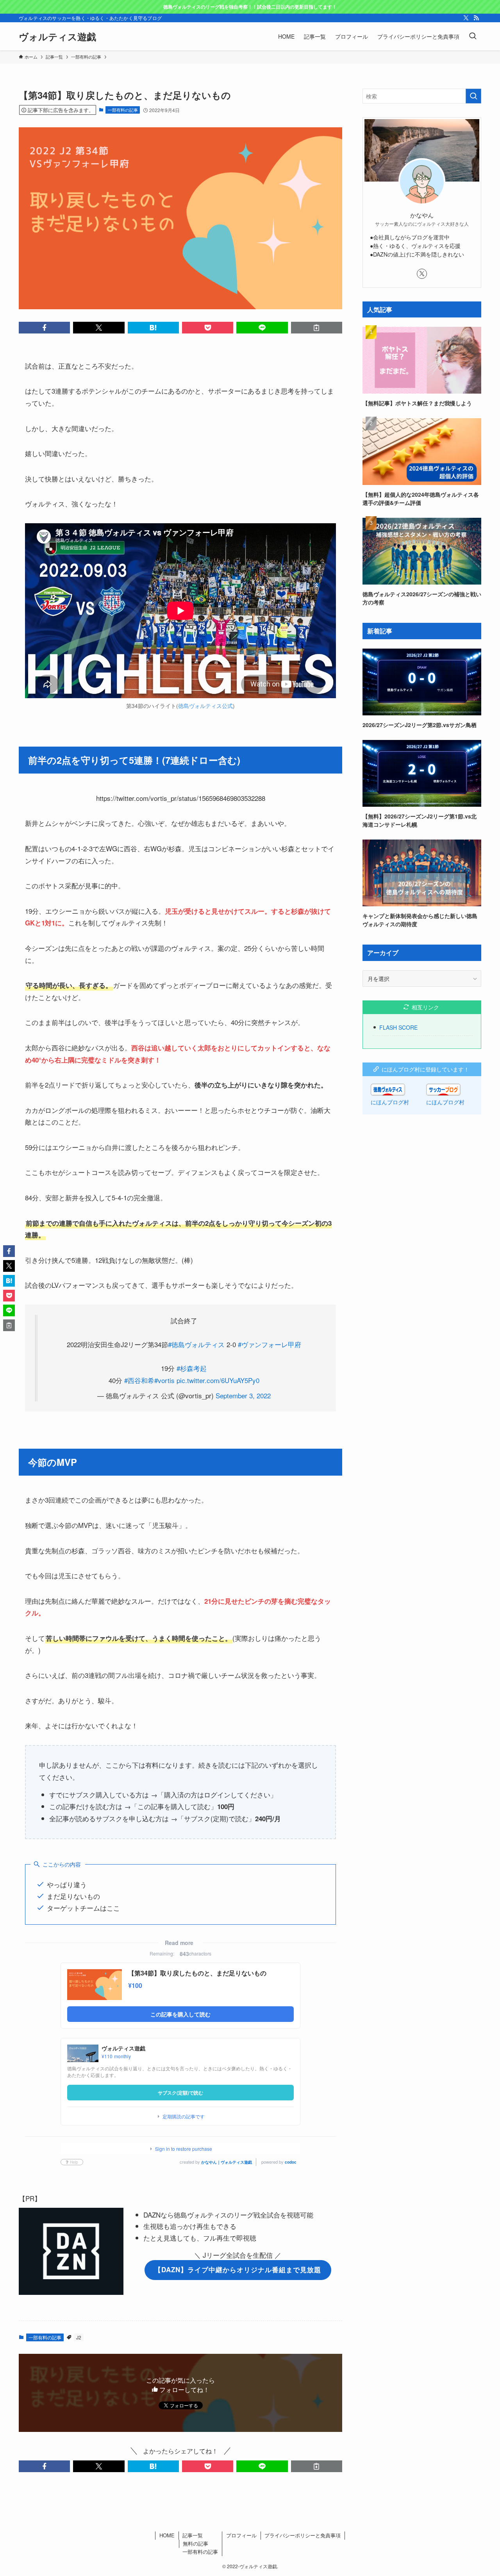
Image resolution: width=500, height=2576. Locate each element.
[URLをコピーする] (317, 328)
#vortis (164, 1380)
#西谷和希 (139, 1380)
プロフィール (241, 2535)
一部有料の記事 (123, 110)
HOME (167, 2535)
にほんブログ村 (390, 1102)
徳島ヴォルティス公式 (205, 706)
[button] (44, 328)
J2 (79, 2337)
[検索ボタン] (473, 36)
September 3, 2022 (243, 1395)
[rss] (476, 18)
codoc (291, 2162)
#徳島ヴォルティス (196, 1344)
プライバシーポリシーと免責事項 (303, 2535)
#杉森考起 (192, 1368)
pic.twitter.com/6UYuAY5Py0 (218, 1380)
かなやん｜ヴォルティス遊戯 (227, 2162)
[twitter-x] (466, 18)
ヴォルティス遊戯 (57, 36)
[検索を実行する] (473, 96)
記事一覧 (193, 2535)
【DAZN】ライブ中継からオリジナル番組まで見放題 (238, 2269)
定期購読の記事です (184, 2116)
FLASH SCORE (398, 1027)
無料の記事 (196, 2543)
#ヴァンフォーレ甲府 (270, 1344)
